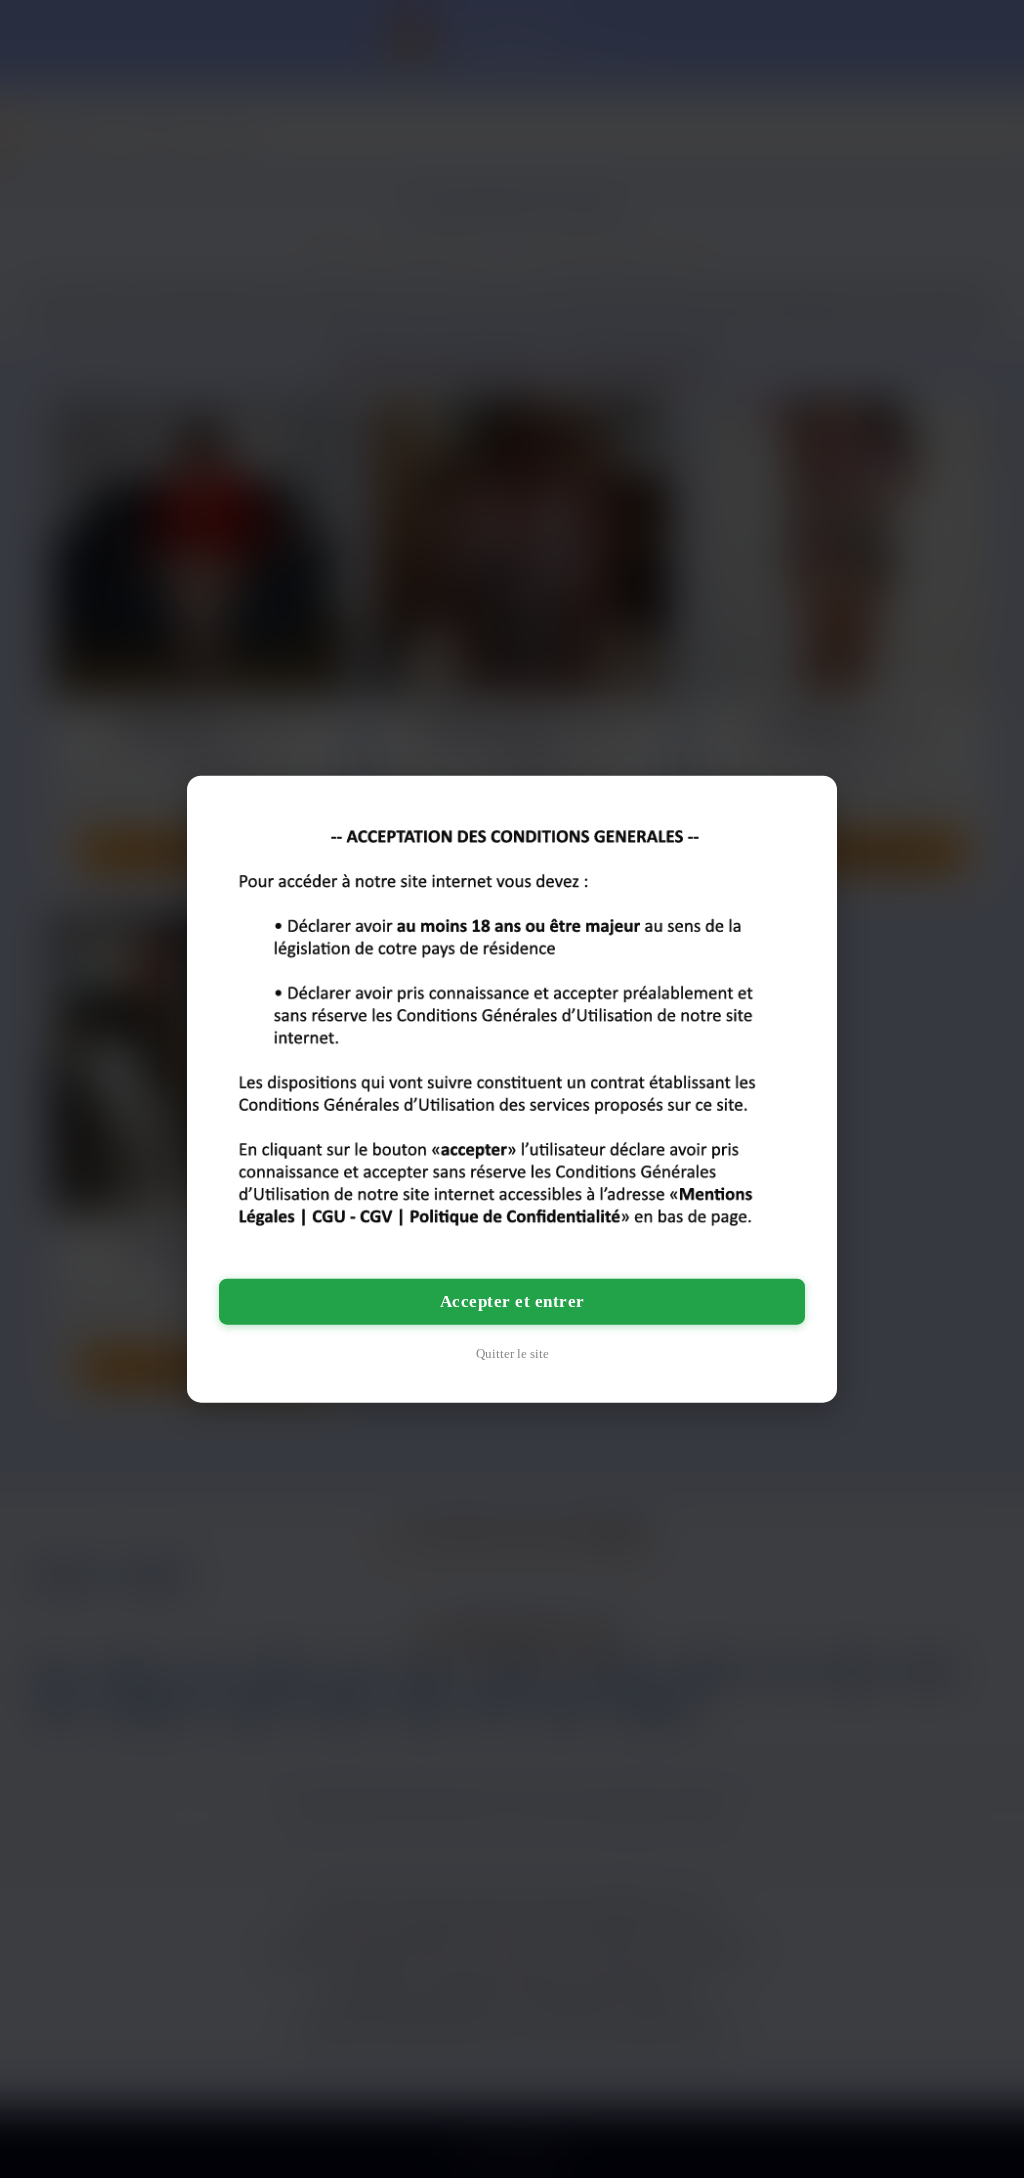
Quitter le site (512, 1352)
